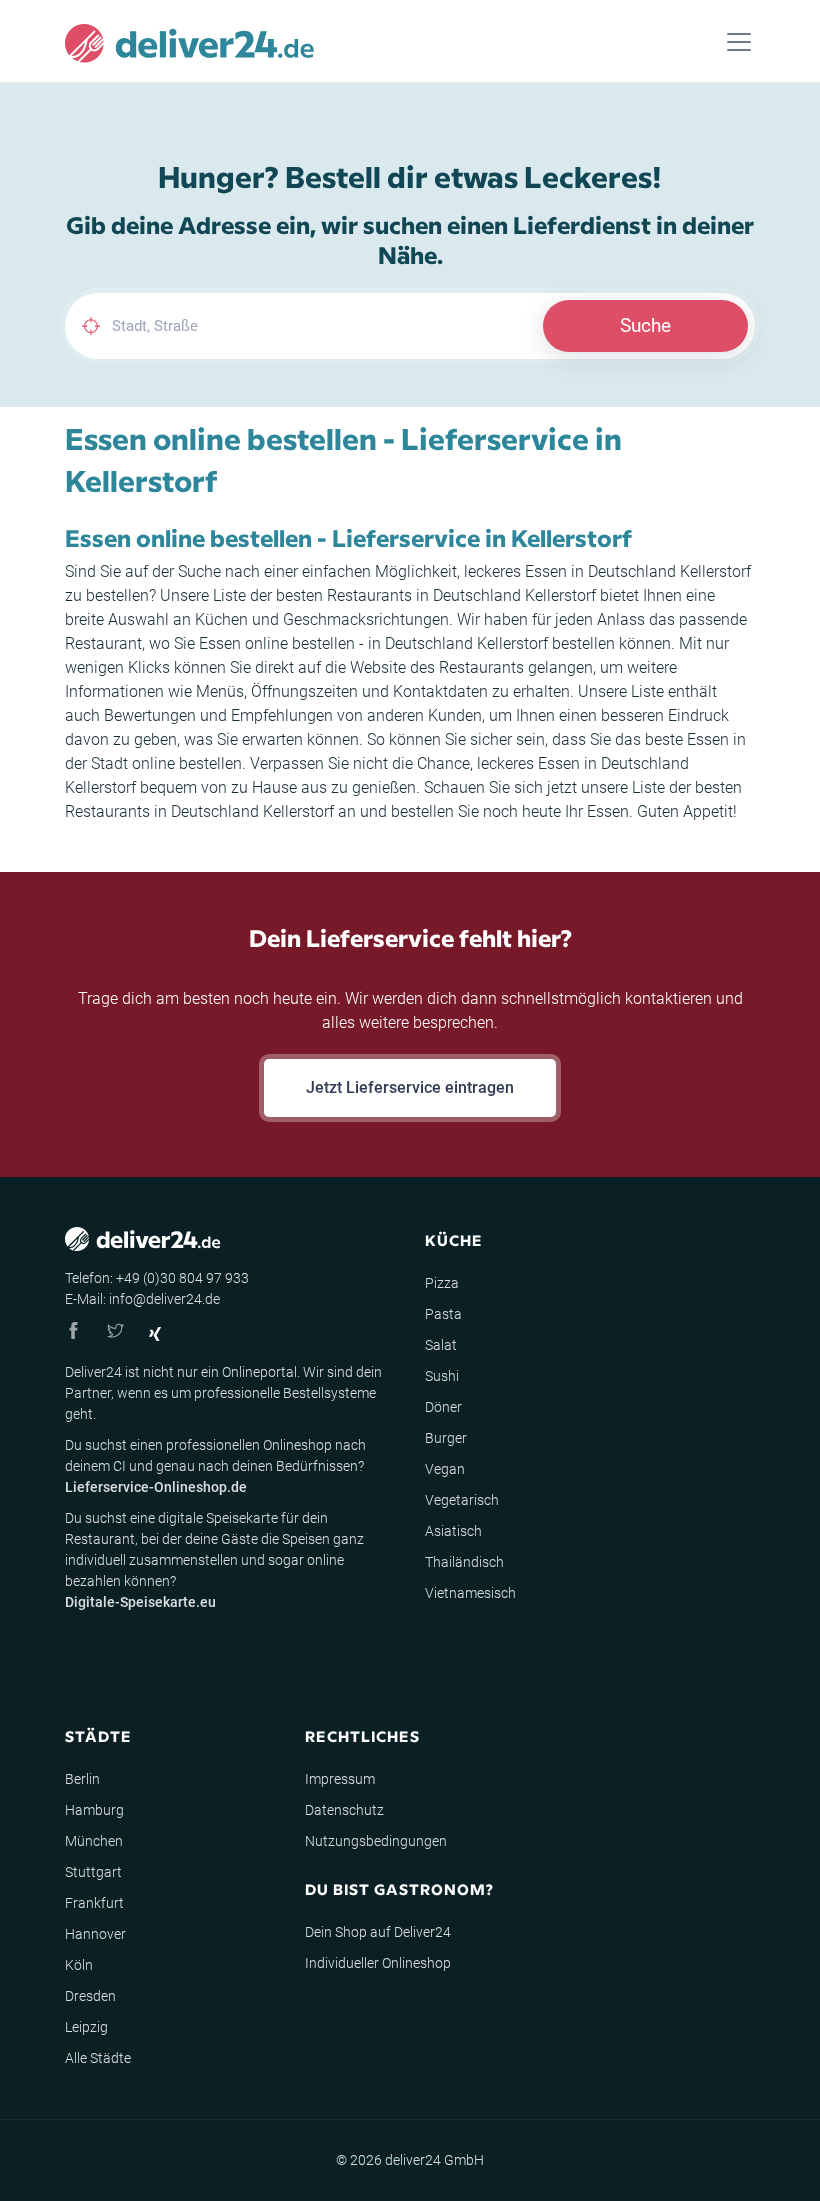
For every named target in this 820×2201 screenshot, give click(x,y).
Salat (441, 1345)
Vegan (445, 1469)
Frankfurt (94, 1903)
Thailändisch (464, 1562)
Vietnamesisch (470, 1593)
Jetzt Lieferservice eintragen (410, 1087)
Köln (79, 1965)
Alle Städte (98, 2058)
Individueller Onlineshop (378, 1963)
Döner (443, 1407)
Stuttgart (93, 1872)
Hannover (95, 1934)
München (94, 1841)
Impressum (340, 1779)
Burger (446, 1438)
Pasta (443, 1314)
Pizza (442, 1283)
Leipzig (86, 2027)
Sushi (442, 1376)
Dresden (90, 1996)
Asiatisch (453, 1531)
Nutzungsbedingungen (376, 1841)
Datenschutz (344, 1810)
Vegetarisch (462, 1500)
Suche (645, 325)
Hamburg (94, 1810)
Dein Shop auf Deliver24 (378, 1932)
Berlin (82, 1779)
